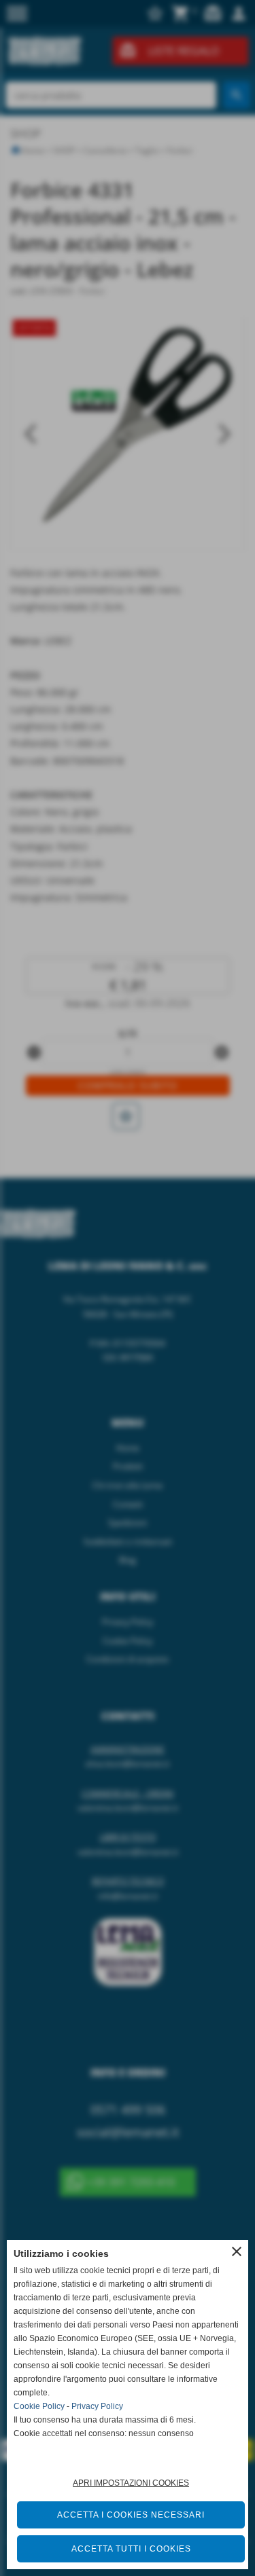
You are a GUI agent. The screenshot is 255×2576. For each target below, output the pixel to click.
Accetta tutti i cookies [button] (131, 2549)
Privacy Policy (97, 2406)
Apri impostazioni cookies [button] (131, 2483)
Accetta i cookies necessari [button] (131, 2515)
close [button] (237, 2251)
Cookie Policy (39, 2406)
